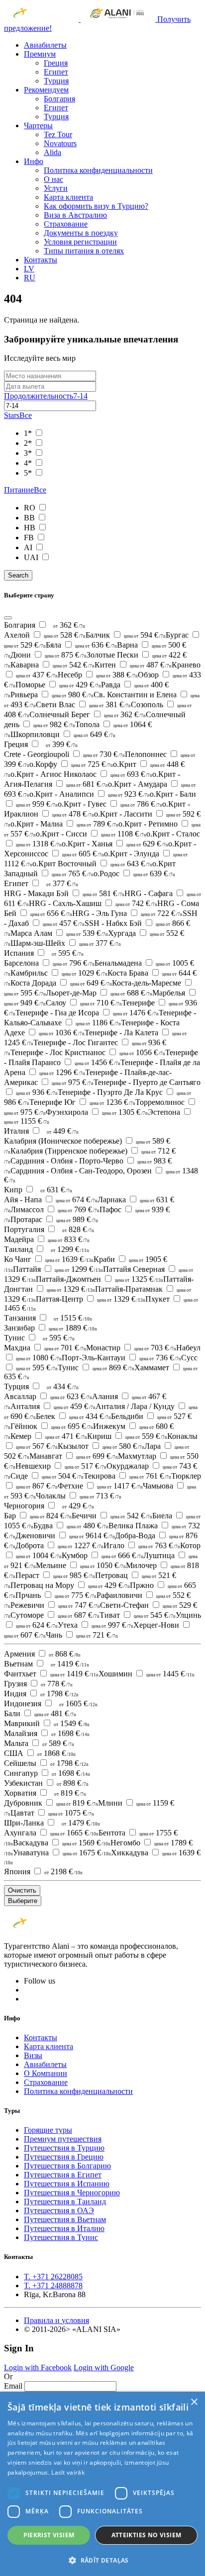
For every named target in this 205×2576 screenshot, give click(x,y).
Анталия (53, 1406)
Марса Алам (59, 933)
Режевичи (55, 1605)
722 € (162, 913)
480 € (88, 1526)
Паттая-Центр (91, 1299)
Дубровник (51, 1803)
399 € (62, 744)
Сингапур (22, 1773)
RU (30, 278)
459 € (75, 1406)
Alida (52, 152)
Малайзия (22, 1733)
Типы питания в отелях (84, 251)
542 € (74, 665)
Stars (18, 415)
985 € (74, 1575)
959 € (37, 804)
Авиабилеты (45, 45)
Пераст (55, 1575)
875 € (66, 655)
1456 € (98, 1062)
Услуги (56, 188)
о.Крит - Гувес (110, 804)
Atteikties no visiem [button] (147, 2535)
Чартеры (38, 125)
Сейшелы (21, 1763)
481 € (55, 1713)
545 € (155, 1615)
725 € (92, 764)
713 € (101, 1496)
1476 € (136, 1013)
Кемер (49, 1436)
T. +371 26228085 (53, 2277)
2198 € (63, 1871)
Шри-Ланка (25, 1823)
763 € (159, 1545)
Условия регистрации (80, 242)
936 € (37, 1092)
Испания (20, 953)
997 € (112, 1625)
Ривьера (52, 695)
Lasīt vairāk (68, 2472)
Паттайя (58, 1269)
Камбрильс (59, 973)
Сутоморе (55, 1615)
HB (31, 528)
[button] (102, 2560)
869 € (113, 1368)
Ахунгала (51, 1833)
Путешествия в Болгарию (67, 2166)
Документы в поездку (81, 233)
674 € (77, 1200)
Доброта (59, 1545)
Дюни (49, 655)
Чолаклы (79, 1496)
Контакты (41, 260)
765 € (73, 873)
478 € (73, 814)
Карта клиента (68, 197)
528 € (65, 635)
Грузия (16, 1684)
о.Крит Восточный (92, 864)
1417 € (120, 1486)
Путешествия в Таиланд (65, 2202)
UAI (32, 557)
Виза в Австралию (75, 215)
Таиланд (19, 1249)
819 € (70, 1793)
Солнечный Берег (88, 714)
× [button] (194, 2402)
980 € (73, 695)
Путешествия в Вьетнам (65, 2219)
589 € (58, 1743)
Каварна (52, 665)
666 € (122, 1555)
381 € (110, 705)
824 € (51, 1516)
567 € (37, 1446)
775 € (76, 1595)
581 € (103, 893)
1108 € (124, 834)
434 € (63, 1386)
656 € (51, 913)
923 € (129, 794)
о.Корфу (71, 764)
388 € (117, 675)
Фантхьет (51, 1674)
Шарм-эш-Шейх (66, 943)
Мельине (81, 1565)
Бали (40, 1713)
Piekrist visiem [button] (49, 2535)
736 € (160, 1358)
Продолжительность (46, 396)
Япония (18, 1871)
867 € (37, 1486)
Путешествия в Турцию (64, 2148)
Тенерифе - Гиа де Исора (87, 1013)
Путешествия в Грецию (64, 2157)
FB (30, 538)
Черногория (25, 1506)
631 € (56, 1190)
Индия (16, 1694)
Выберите (23, 1901)
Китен (133, 665)
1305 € (125, 1112)
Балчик (126, 635)
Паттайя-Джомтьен (100, 1279)
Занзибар (51, 1328)
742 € (136, 903)
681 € (87, 784)
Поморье (58, 685)
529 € (25, 645)
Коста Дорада (61, 983)
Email (13, 2386)
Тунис (15, 1338)
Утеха (96, 1625)
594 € (145, 635)
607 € (25, 1635)
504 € (63, 1476)
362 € (69, 625)
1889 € (73, 1328)
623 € (71, 1396)
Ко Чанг (49, 1259)
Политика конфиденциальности (98, 170)
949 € (25, 1003)
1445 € (170, 1674)
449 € (63, 1131)
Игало (142, 1545)
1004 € (39, 1555)
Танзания (21, 1318)
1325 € (139, 1279)
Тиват (138, 1615)
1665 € (74, 1833)
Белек (73, 1416)
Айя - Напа (51, 1200)
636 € (96, 645)
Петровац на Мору (70, 1585)
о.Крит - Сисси (91, 834)
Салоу (84, 1003)
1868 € (56, 1753)
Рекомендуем (46, 90)
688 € (131, 993)
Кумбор (102, 1555)
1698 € (70, 1733)
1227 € (81, 1545)
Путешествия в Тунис (61, 2237)
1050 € (103, 1565)
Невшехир (61, 1466)
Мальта (17, 1743)
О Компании (46, 2073)
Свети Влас (83, 705)
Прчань (56, 1595)
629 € (147, 844)
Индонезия (24, 1703)
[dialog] (102, 2484)
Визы (33, 2055)
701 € (65, 1348)
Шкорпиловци (63, 734)
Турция (56, 81)
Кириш (127, 1436)
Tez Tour (58, 134)
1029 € (85, 973)
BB (30, 518)
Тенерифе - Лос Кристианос (88, 1052)
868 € (65, 1654)
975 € (73, 1082)
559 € (146, 1436)
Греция (56, 63)
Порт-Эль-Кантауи (121, 1358)
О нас (53, 179)
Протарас (54, 1219)
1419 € (70, 1664)
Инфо (34, 161)
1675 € (87, 1853)
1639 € (69, 1259)
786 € (141, 804)
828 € (78, 1229)
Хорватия (21, 1793)
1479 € (81, 1823)
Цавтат (52, 1813)
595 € (68, 953)
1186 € (98, 1023)
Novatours (60, 143)
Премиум (40, 54)
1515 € (73, 1318)
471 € (66, 1436)
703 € (155, 1348)
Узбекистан (24, 1783)
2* (29, 443)
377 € (62, 883)
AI (29, 547)
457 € (64, 923)
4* (29, 463)
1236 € (112, 1102)
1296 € (62, 1072)
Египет (56, 72)
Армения (20, 1654)
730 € (104, 754)
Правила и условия (56, 2320)
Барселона (49, 963)
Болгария (59, 99)
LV (29, 269)
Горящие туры (48, 2130)
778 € (57, 1684)
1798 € (59, 1694)
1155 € (27, 1121)
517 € (86, 1466)
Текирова (127, 1476)
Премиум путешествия (63, 2139)
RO (31, 508)
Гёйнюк (52, 1426)
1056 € (142, 1052)
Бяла (81, 645)
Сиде (47, 1476)
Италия (17, 1131)
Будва (71, 1526)
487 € (151, 665)
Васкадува (62, 1843)
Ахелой (45, 635)
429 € (80, 685)
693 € (131, 774)
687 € (79, 1615)
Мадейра (47, 1239)
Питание (25, 490)
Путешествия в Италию (64, 2228)
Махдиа (45, 1348)
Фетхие (100, 1486)
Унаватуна (62, 1853)
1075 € (71, 1813)
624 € (37, 1625)
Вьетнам (19, 1664)
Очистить (22, 1890)
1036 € (62, 1033)
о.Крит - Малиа (64, 824)
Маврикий (23, 1723)
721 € (97, 1635)
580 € (123, 1446)
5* (29, 473)
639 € (154, 873)
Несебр (98, 675)
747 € (79, 1605)
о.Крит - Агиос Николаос (81, 774)
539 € (87, 933)
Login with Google (104, 2368)
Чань (82, 1635)
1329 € (71, 1289)
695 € (72, 1426)
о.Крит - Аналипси (90, 794)
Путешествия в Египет (63, 2175)
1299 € (70, 1249)
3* (29, 453)
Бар (38, 1516)
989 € (77, 1219)
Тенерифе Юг (82, 1102)
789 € (98, 824)
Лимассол (55, 1209)
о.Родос (134, 873)
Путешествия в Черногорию (72, 2193)
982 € (54, 724)
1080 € (39, 1358)
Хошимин (147, 1674)
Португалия (25, 1229)
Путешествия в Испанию (67, 2184)
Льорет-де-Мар (99, 993)
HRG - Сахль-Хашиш (93, 903)
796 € (74, 963)
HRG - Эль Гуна (127, 913)
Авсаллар (48, 1396)
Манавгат (74, 1456)
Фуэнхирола (97, 1112)
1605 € (78, 1703)
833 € (69, 1239)
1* (29, 433)
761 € (150, 1476)
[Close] (8, 618)
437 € (37, 675)
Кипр (14, 1190)
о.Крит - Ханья (115, 844)
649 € (95, 734)
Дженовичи (65, 1536)
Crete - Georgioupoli (64, 754)
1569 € (86, 1843)
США (15, 1753)
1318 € (39, 844)
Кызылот (101, 1446)
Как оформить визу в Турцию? (96, 206)
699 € (97, 1456)
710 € (101, 1003)
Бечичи (112, 1516)
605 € (83, 854)
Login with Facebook (38, 2368)
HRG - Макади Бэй (64, 893)
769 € (79, 1209)
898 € (73, 1783)
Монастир (131, 1348)
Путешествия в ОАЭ (59, 2210)
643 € (131, 864)
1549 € (72, 1723)
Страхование (66, 224)
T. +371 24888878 (53, 2285)
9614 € (92, 1536)
